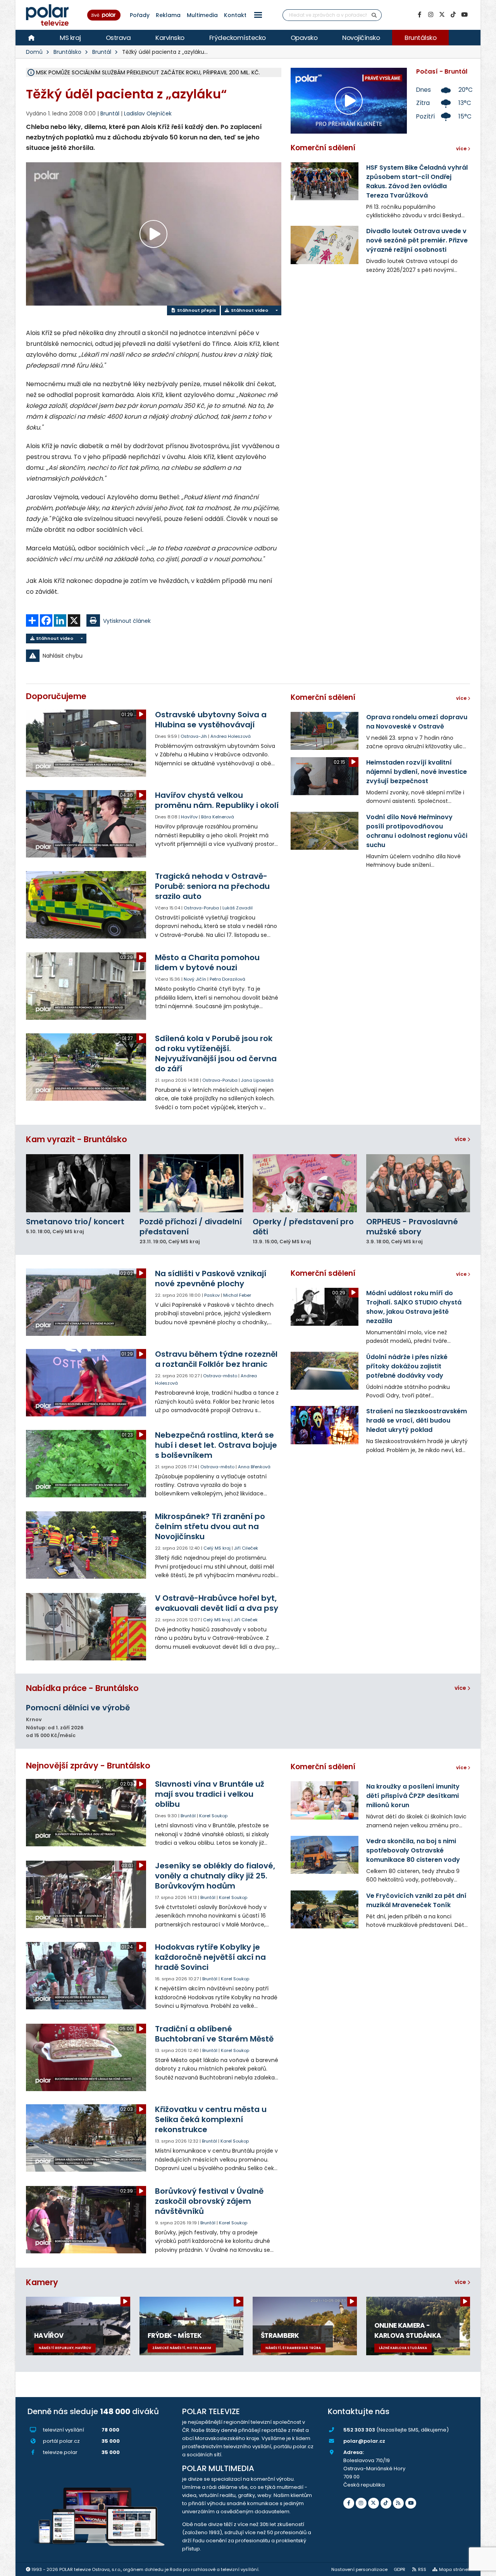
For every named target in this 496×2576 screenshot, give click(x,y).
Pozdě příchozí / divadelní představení (191, 1227)
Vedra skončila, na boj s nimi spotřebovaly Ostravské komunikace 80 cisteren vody (413, 1850)
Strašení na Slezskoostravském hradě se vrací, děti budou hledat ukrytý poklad (417, 1420)
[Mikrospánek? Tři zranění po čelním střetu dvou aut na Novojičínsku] (87, 1545)
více (461, 1139)
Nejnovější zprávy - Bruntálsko (88, 1766)
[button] (258, 15)
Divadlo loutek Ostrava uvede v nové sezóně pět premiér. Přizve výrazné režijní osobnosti (417, 240)
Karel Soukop (213, 1816)
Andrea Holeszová (231, 736)
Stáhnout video (249, 310)
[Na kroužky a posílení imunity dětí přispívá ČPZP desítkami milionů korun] (325, 1800)
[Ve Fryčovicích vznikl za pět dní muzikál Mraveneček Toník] (325, 1909)
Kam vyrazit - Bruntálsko (77, 1139)
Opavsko (304, 38)
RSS (422, 2569)
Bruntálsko (420, 38)
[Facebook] (419, 15)
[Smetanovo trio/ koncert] (78, 1183)
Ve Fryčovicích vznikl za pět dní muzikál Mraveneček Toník (416, 1900)
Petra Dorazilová (227, 979)
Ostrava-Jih (194, 736)
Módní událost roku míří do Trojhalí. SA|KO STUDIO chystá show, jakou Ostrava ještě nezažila (414, 1307)
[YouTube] (464, 15)
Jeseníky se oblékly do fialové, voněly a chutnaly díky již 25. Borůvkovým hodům (215, 1876)
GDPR (400, 2569)
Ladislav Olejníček (148, 113)
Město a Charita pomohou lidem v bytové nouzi (207, 962)
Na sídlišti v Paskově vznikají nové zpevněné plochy (211, 1279)
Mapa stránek (455, 2569)
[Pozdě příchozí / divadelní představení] (192, 1183)
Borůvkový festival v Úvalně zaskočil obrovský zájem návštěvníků (209, 2201)
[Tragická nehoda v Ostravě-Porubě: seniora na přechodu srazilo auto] (87, 905)
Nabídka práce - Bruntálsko (82, 1688)
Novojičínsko (361, 38)
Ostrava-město (220, 1376)
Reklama (168, 15)
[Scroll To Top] (482, 2567)
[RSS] (398, 2503)
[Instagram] (431, 15)
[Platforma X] (442, 15)
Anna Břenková (254, 1467)
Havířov (189, 817)
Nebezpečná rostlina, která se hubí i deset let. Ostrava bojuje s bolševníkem (216, 1445)
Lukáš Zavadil (238, 908)
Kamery (42, 2282)
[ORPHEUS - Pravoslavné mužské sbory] (418, 1183)
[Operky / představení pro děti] (305, 1183)
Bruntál (102, 52)
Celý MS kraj (217, 1548)
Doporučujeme (56, 696)
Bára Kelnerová (218, 817)
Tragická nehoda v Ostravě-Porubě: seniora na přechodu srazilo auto (212, 886)
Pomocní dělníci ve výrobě (78, 1708)
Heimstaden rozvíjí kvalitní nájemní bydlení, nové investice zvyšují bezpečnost (417, 772)
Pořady (140, 15)
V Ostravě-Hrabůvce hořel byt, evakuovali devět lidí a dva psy (217, 1603)
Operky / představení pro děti (303, 1227)
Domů (34, 52)
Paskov (212, 1295)
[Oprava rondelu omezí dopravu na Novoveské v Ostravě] (325, 731)
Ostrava (118, 38)
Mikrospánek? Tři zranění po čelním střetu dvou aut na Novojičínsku (210, 1526)
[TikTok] (453, 15)
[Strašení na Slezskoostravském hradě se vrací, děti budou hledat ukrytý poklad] (325, 1425)
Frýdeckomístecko (238, 38)
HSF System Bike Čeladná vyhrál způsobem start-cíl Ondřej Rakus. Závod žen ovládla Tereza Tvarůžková (417, 181)
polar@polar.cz (364, 2441)
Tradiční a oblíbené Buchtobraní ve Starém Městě (214, 2034)
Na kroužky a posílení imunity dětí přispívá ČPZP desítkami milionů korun (413, 1796)
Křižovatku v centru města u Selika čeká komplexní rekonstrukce (211, 2119)
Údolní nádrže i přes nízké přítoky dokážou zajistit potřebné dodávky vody (407, 1366)
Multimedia (202, 15)
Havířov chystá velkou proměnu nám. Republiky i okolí (217, 800)
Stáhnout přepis (196, 310)
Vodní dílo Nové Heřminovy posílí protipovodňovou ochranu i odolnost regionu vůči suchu (417, 831)
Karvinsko (170, 38)
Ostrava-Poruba (201, 908)
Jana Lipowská (257, 1080)
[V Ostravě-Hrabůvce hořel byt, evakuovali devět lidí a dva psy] (87, 1627)
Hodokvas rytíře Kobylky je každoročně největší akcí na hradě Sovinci (210, 1957)
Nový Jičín (195, 979)
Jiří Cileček (246, 1548)
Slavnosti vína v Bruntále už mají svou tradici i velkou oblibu (210, 1794)
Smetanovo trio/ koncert (75, 1222)
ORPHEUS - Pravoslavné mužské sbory (412, 1227)
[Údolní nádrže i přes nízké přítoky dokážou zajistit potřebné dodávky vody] (325, 1371)
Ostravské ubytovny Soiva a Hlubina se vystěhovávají (211, 720)
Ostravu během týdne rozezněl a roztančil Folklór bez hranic (216, 1359)
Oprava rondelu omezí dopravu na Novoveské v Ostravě (417, 722)
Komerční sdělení (323, 148)
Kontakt (235, 15)
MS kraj (70, 38)
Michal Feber (237, 1295)
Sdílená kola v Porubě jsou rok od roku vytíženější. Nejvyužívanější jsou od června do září (216, 1053)
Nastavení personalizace (359, 2569)
